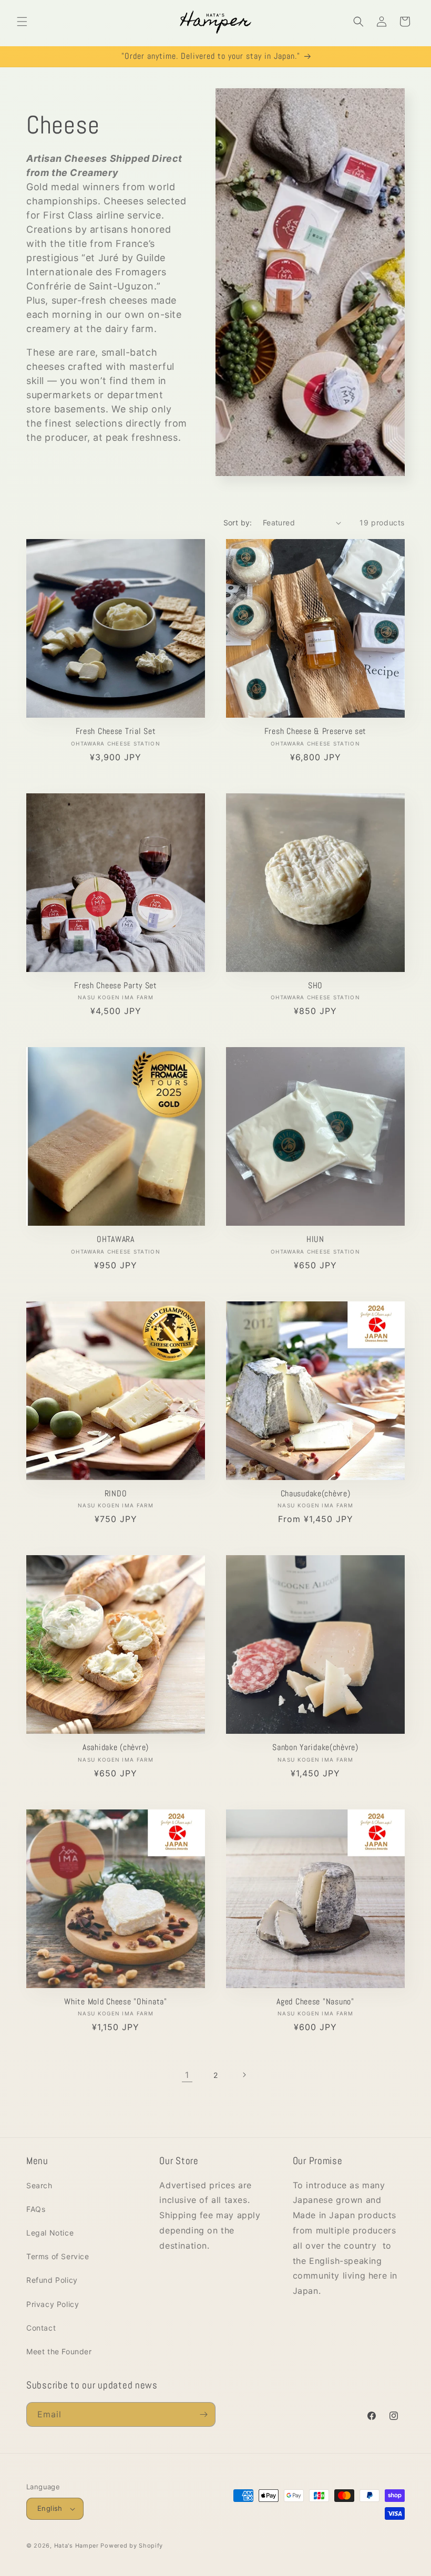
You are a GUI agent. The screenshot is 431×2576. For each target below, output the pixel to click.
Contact (41, 2328)
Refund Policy (52, 2280)
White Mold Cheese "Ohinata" (115, 2002)
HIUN (315, 1240)
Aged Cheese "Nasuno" (315, 2002)
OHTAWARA (116, 1240)
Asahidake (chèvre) (116, 1748)
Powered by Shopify (132, 2546)
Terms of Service (58, 2256)
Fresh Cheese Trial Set (116, 732)
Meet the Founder (59, 2351)
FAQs (36, 2209)
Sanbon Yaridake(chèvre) (315, 1748)
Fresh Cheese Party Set (116, 986)
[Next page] (244, 2075)
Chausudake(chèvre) (316, 1494)
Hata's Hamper (76, 2546)
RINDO (116, 1494)
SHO (315, 986)
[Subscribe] (203, 2414)
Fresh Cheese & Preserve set (315, 732)
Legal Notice (50, 2233)
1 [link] (187, 2075)
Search (39, 2185)
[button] (22, 22)
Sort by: (238, 523)
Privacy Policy (53, 2304)
